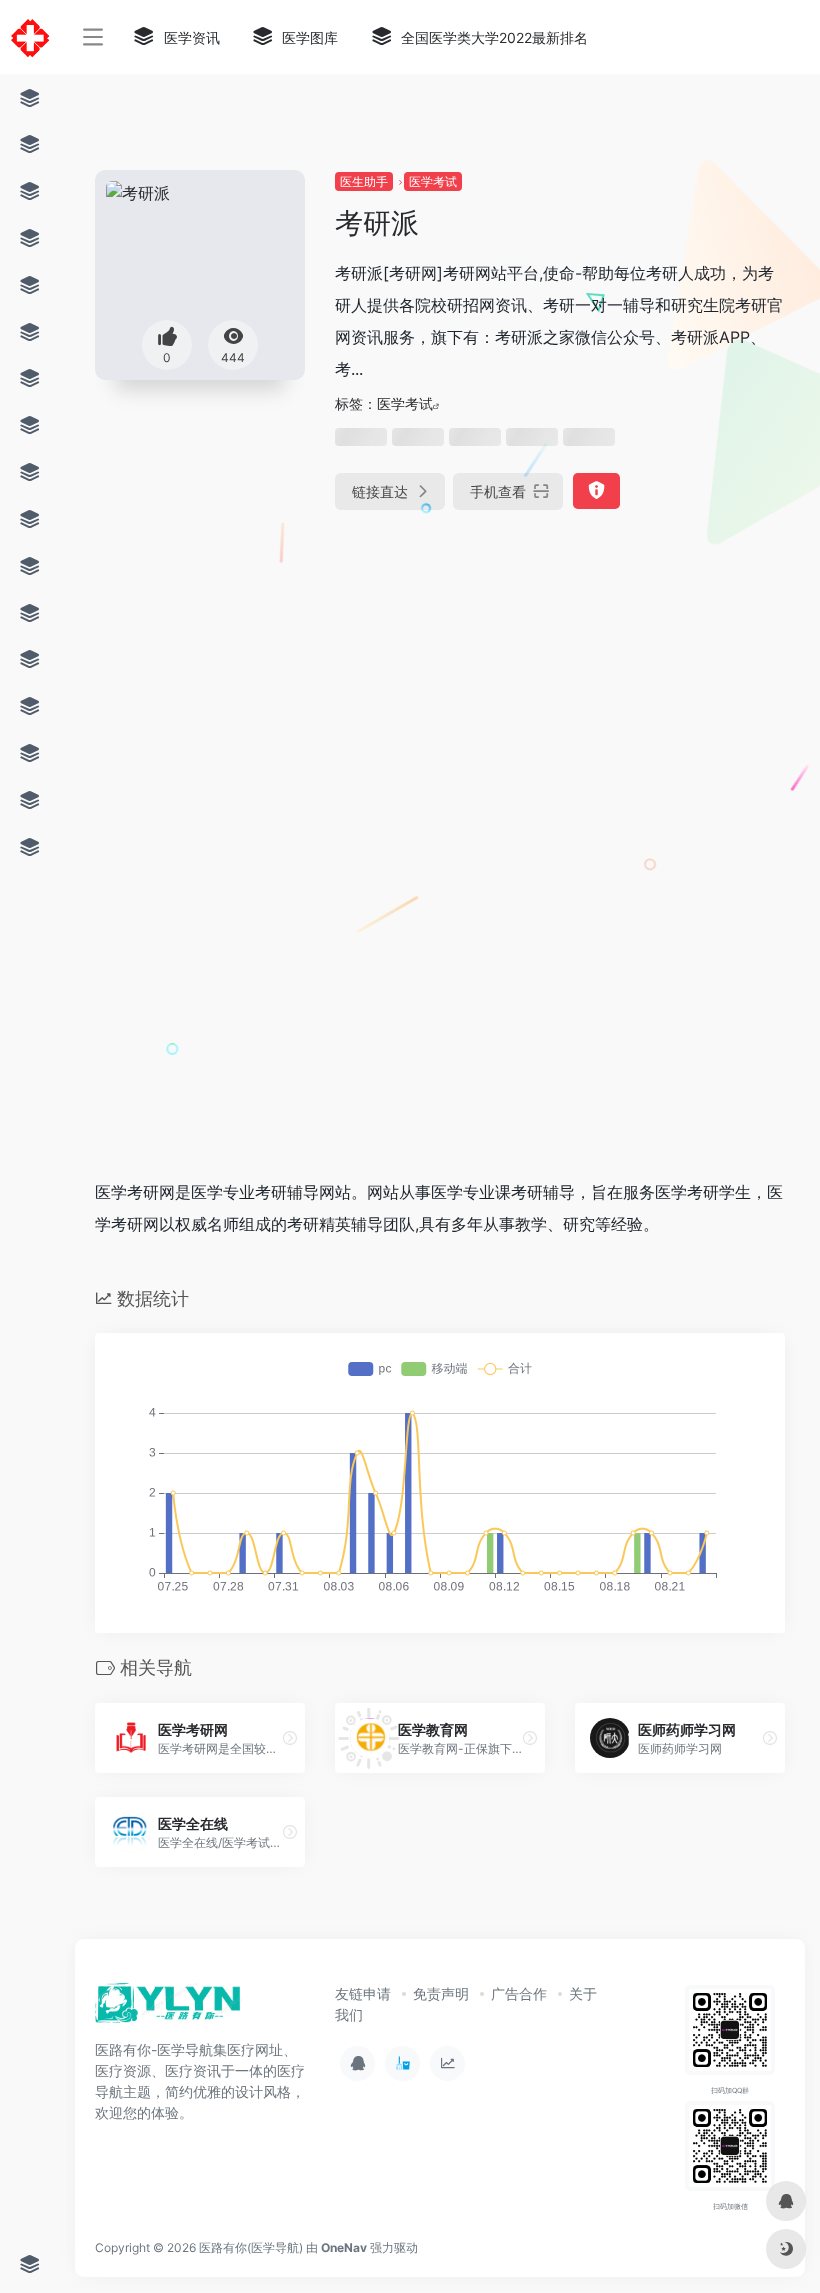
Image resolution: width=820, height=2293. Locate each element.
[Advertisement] (380, 684)
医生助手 (364, 181)
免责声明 (441, 1993)
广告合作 (519, 1993)
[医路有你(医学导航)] (168, 2009)
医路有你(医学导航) (251, 2247)
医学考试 (433, 181)
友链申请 (363, 1993)
